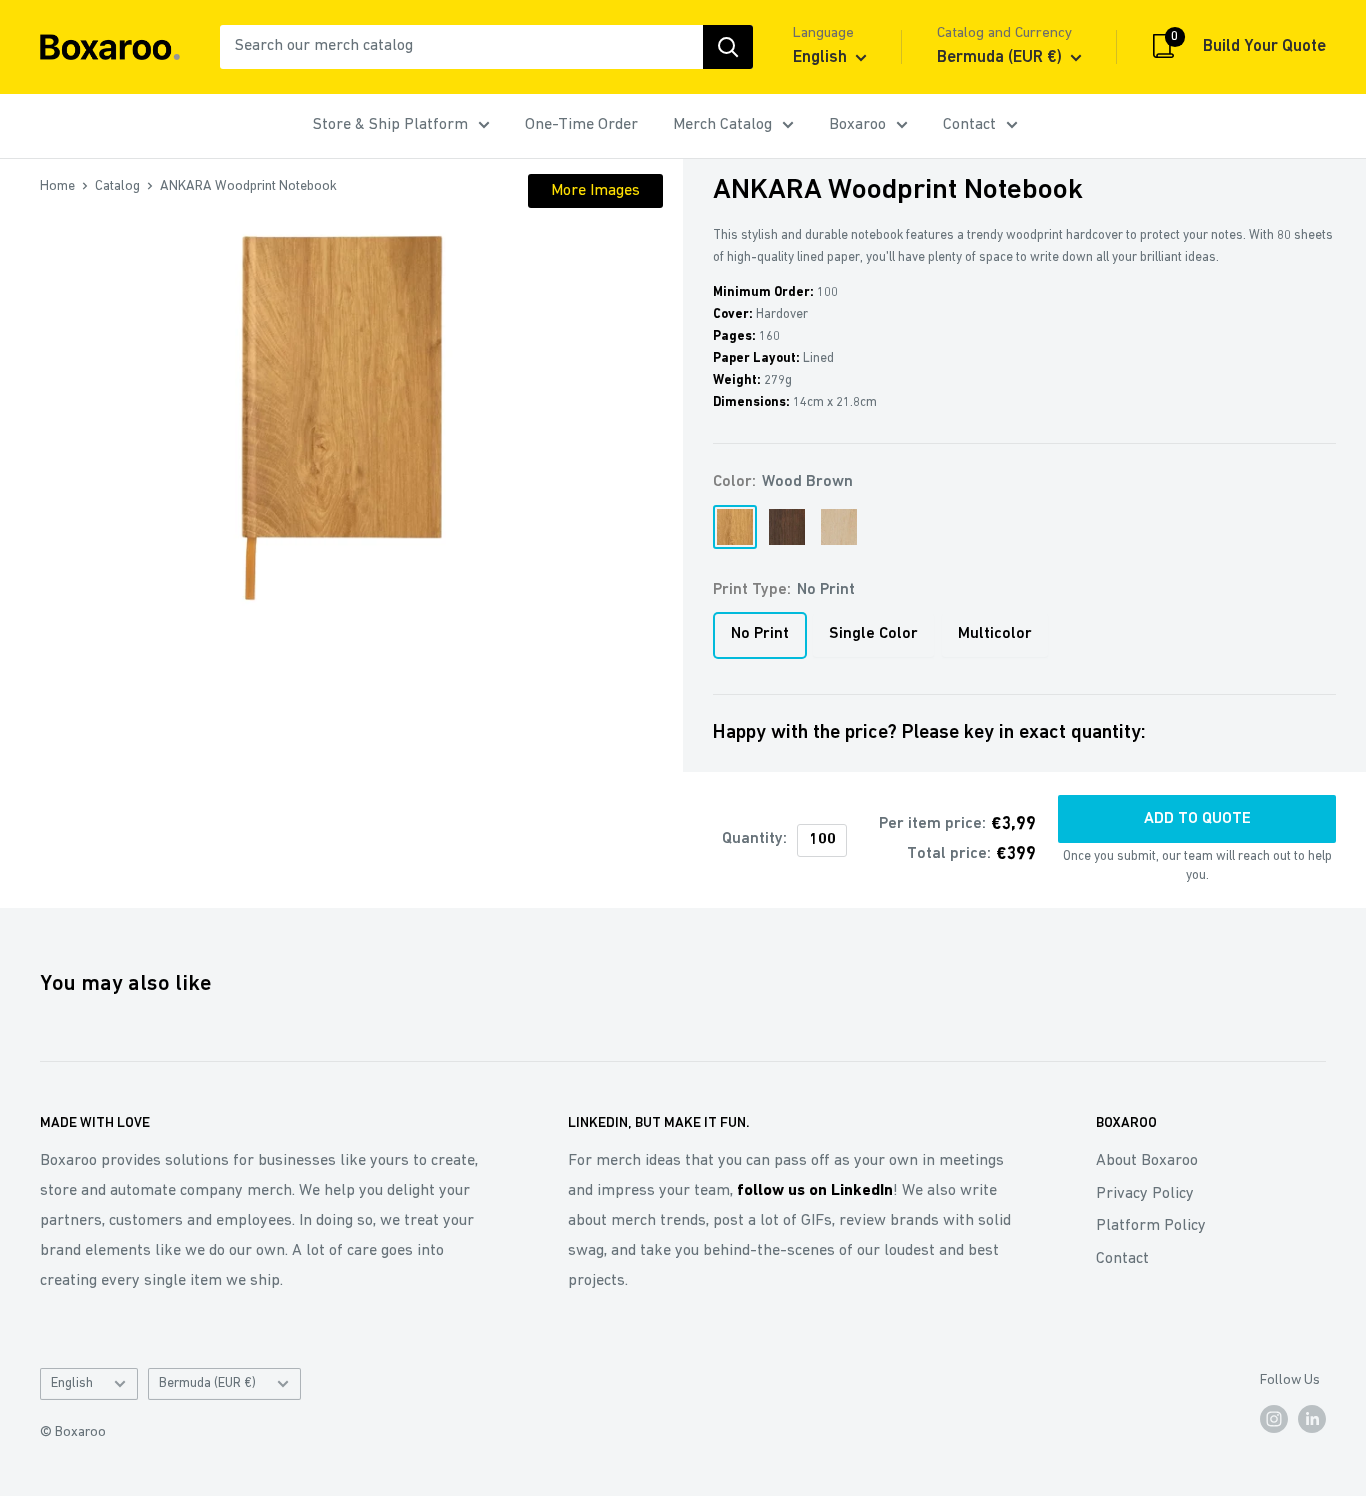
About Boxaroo (1147, 1161)
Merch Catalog (722, 125)
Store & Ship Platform (390, 125)
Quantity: (754, 839)
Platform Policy (1151, 1226)
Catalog (117, 186)
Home (57, 186)
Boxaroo (857, 125)
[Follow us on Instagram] (1274, 1419)
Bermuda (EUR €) (207, 1383)
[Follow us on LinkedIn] (1312, 1419)
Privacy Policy (1145, 1194)
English (72, 1383)
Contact (969, 125)
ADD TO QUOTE (1197, 819)
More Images (595, 191)
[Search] (728, 47)
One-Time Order (581, 125)
